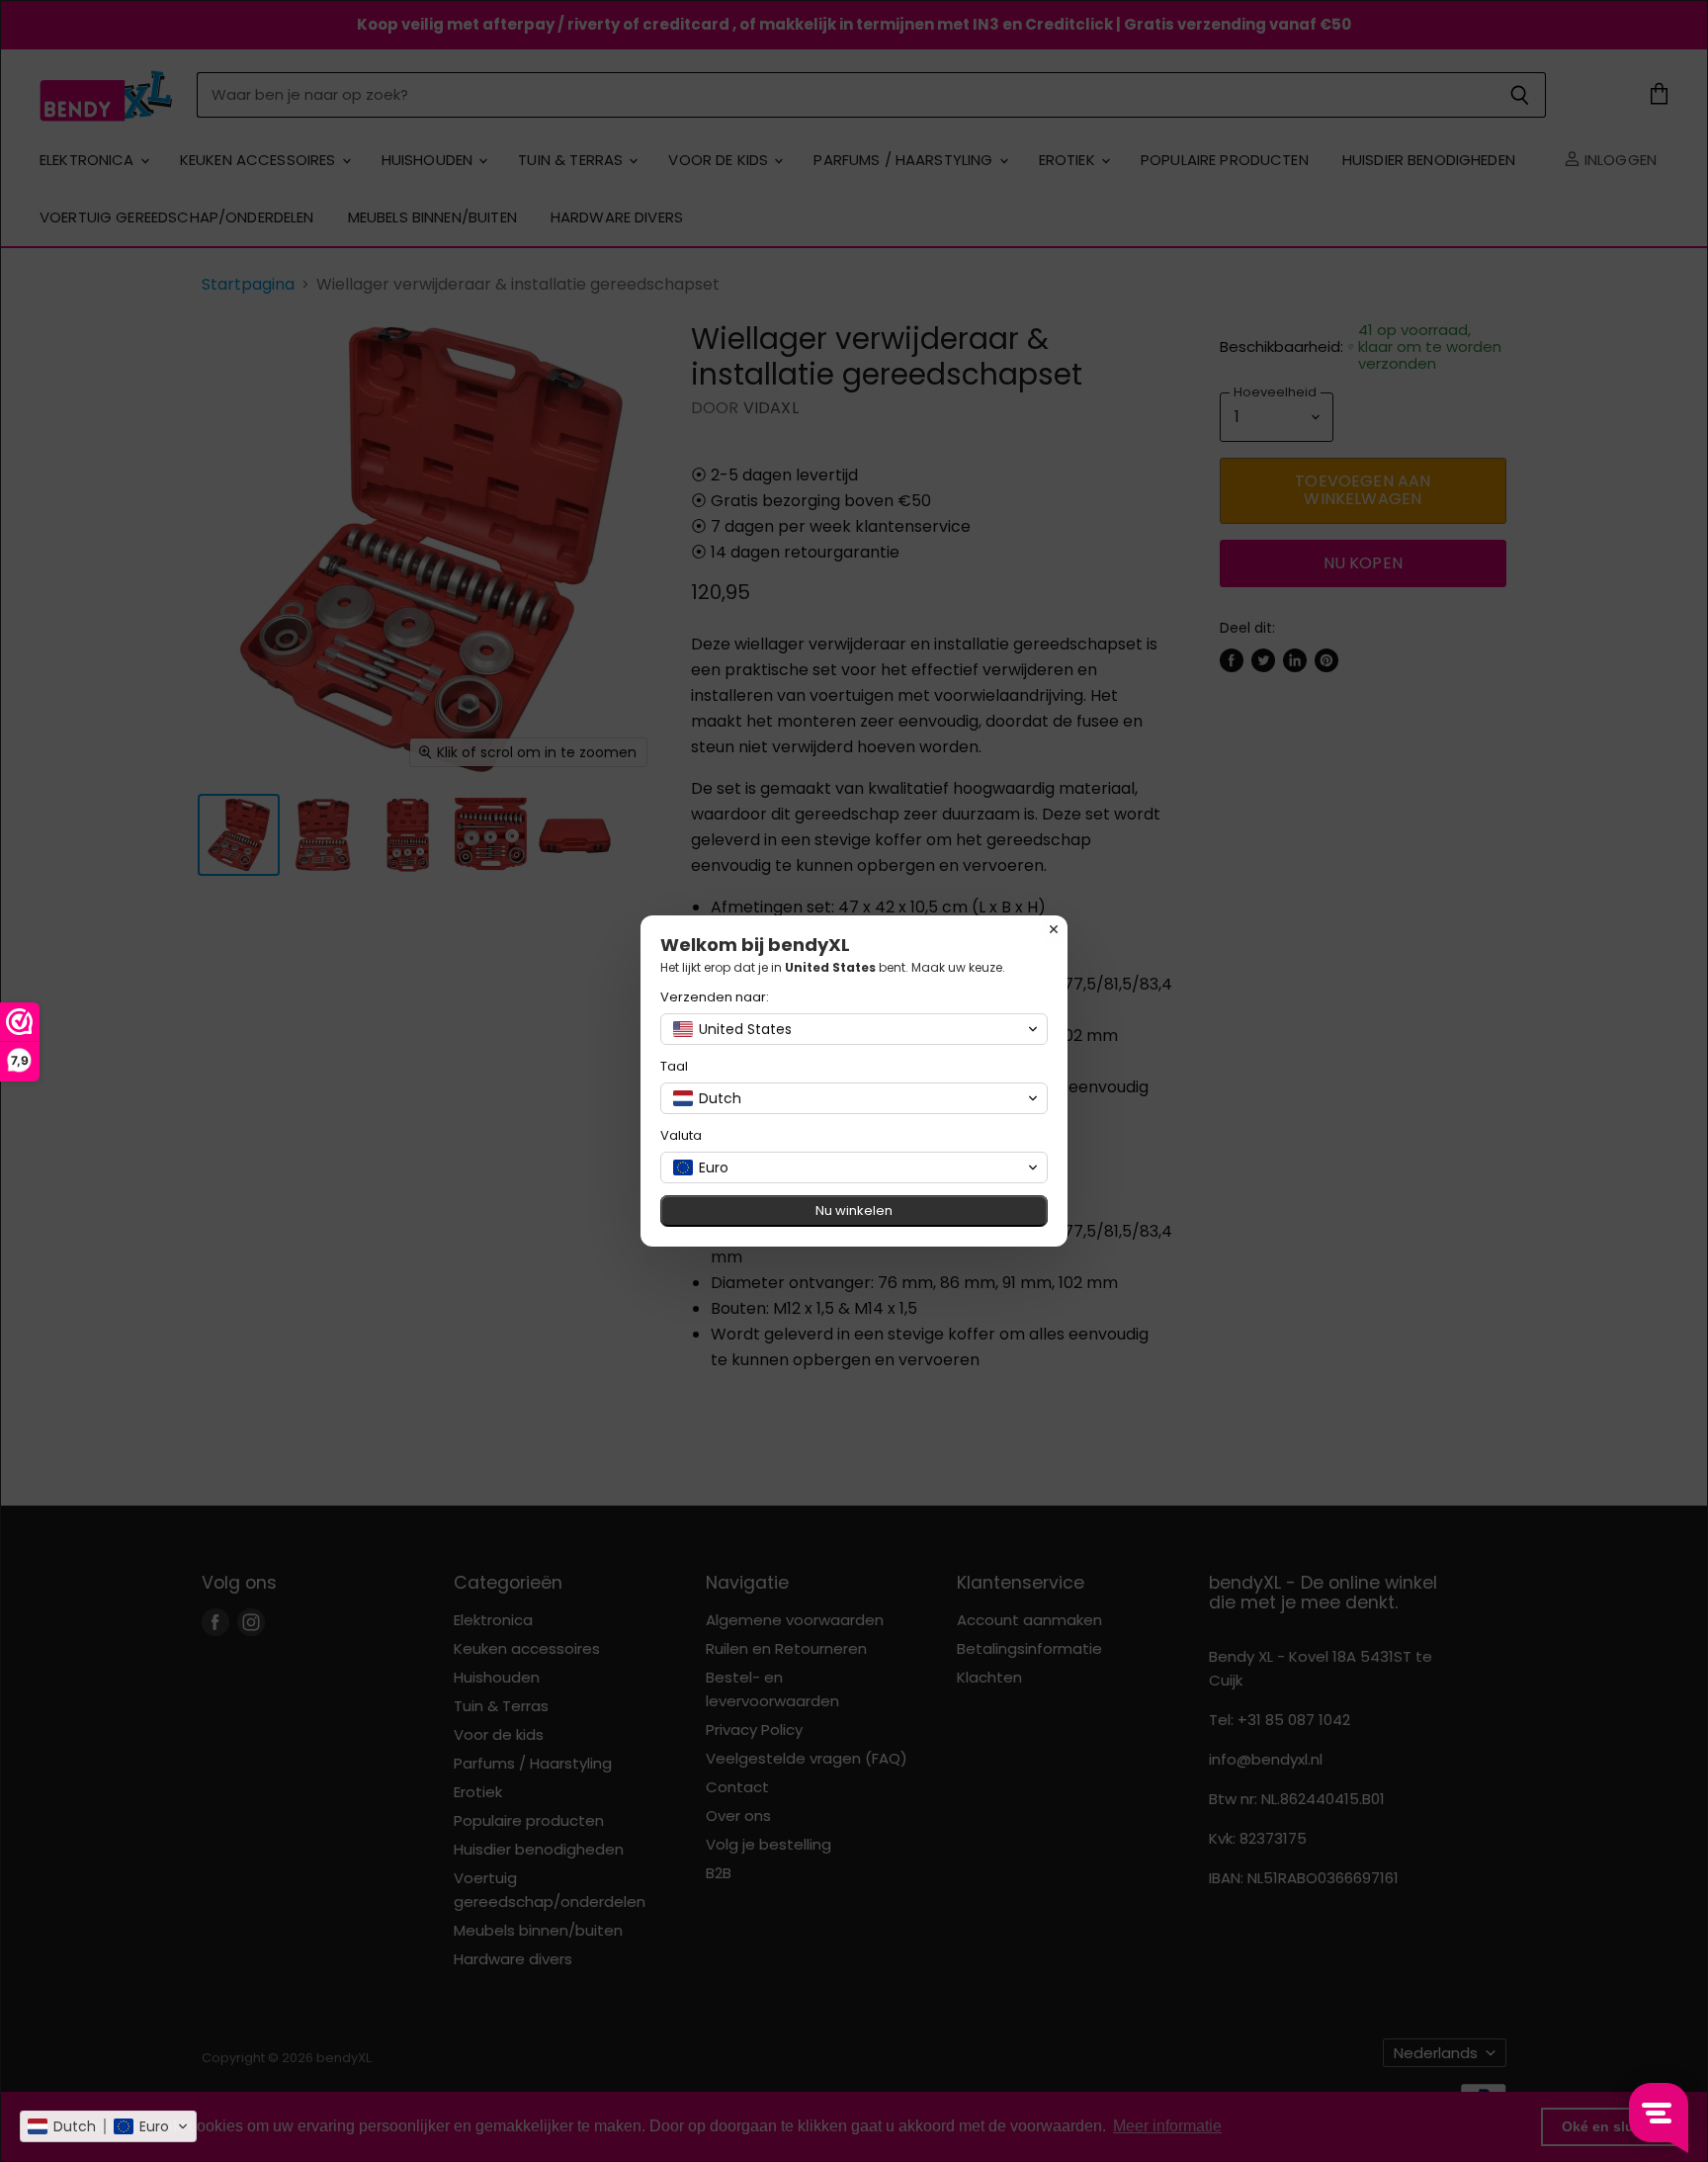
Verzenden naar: (715, 997)
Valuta (681, 1135)
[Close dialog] (1054, 929)
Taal (674, 1066)
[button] (108, 2126)
